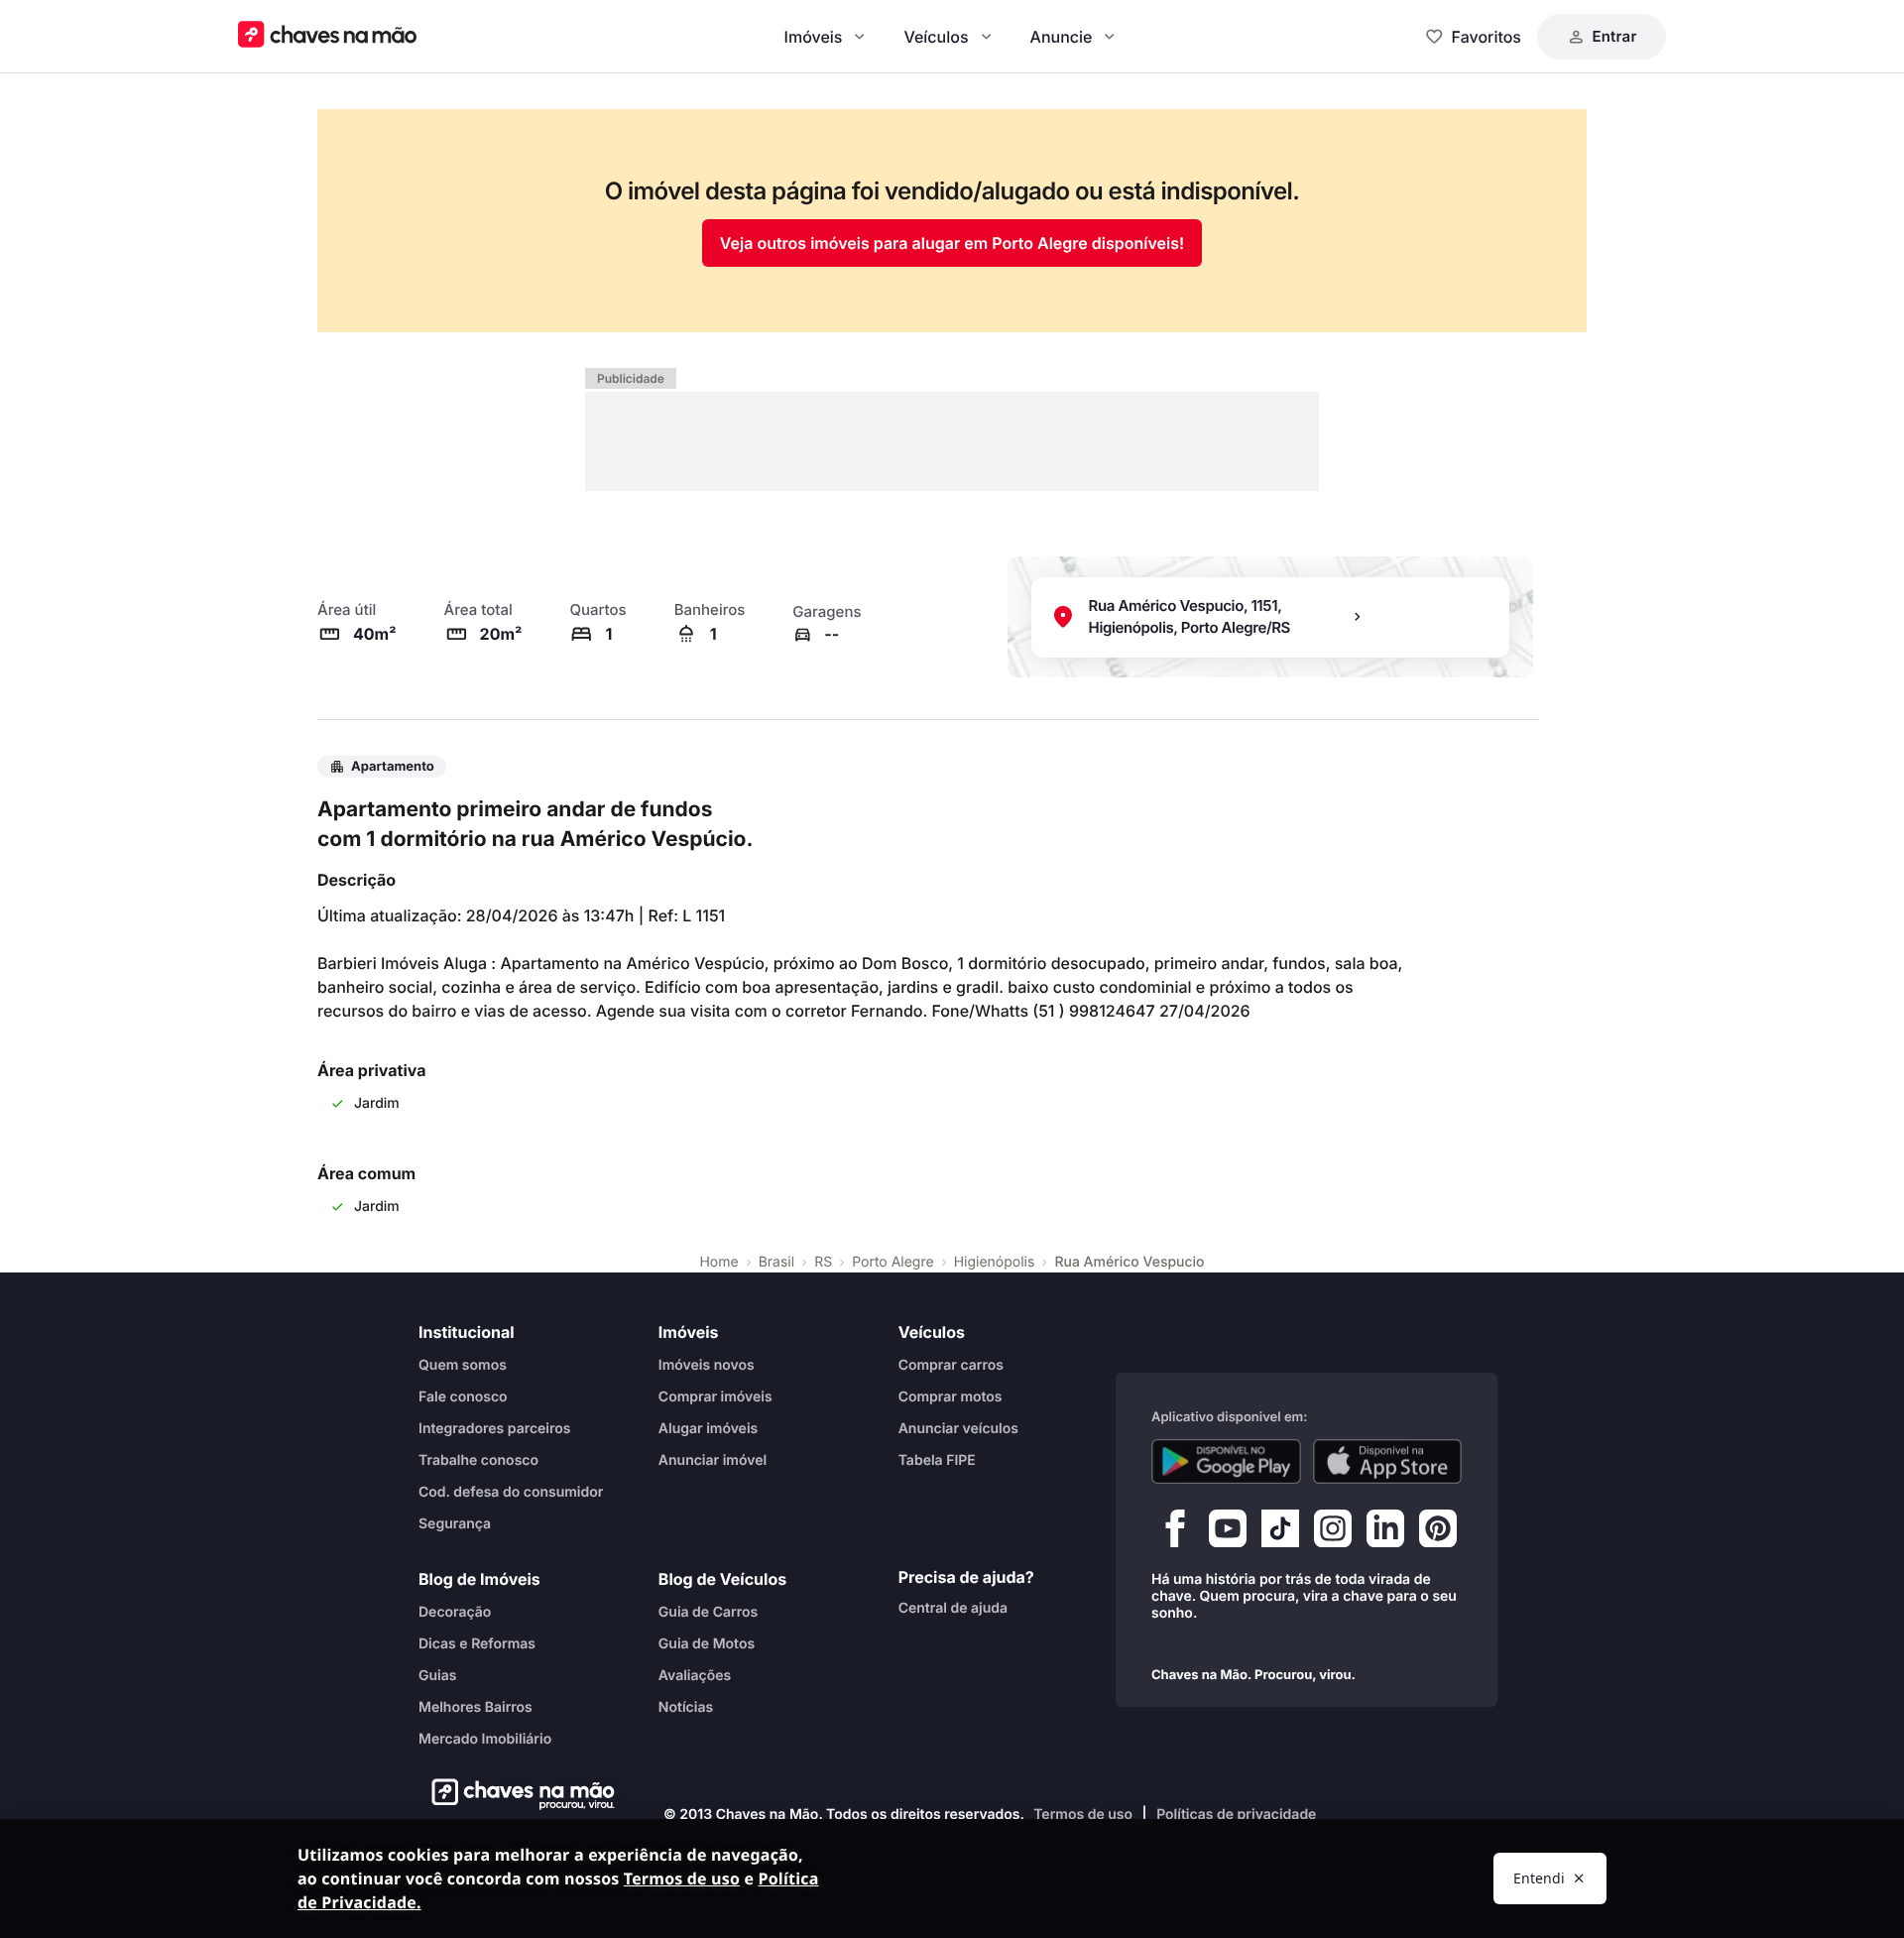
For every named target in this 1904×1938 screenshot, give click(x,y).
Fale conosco (463, 1396)
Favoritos (1487, 37)
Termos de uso (1083, 1815)
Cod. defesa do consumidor (511, 1491)
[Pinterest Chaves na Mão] (1438, 1532)
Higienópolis (995, 1262)
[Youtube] (1228, 1532)
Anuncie (1062, 37)
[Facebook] (1175, 1532)
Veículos (936, 37)
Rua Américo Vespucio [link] (1129, 1262)
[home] (517, 1794)
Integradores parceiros (495, 1428)
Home (718, 1262)
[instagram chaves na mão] (1333, 1532)
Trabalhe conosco (478, 1459)
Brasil (776, 1262)
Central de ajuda (953, 1607)
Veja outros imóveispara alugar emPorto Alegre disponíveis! (952, 243)
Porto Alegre (893, 1262)
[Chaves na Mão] (327, 36)
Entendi (1539, 1878)
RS (823, 1262)
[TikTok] (1280, 1532)
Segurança (455, 1523)
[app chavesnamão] (1226, 1461)
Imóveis (814, 37)
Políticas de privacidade (1236, 1815)
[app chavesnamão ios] (1388, 1461)
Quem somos (463, 1364)
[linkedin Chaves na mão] (1385, 1532)
